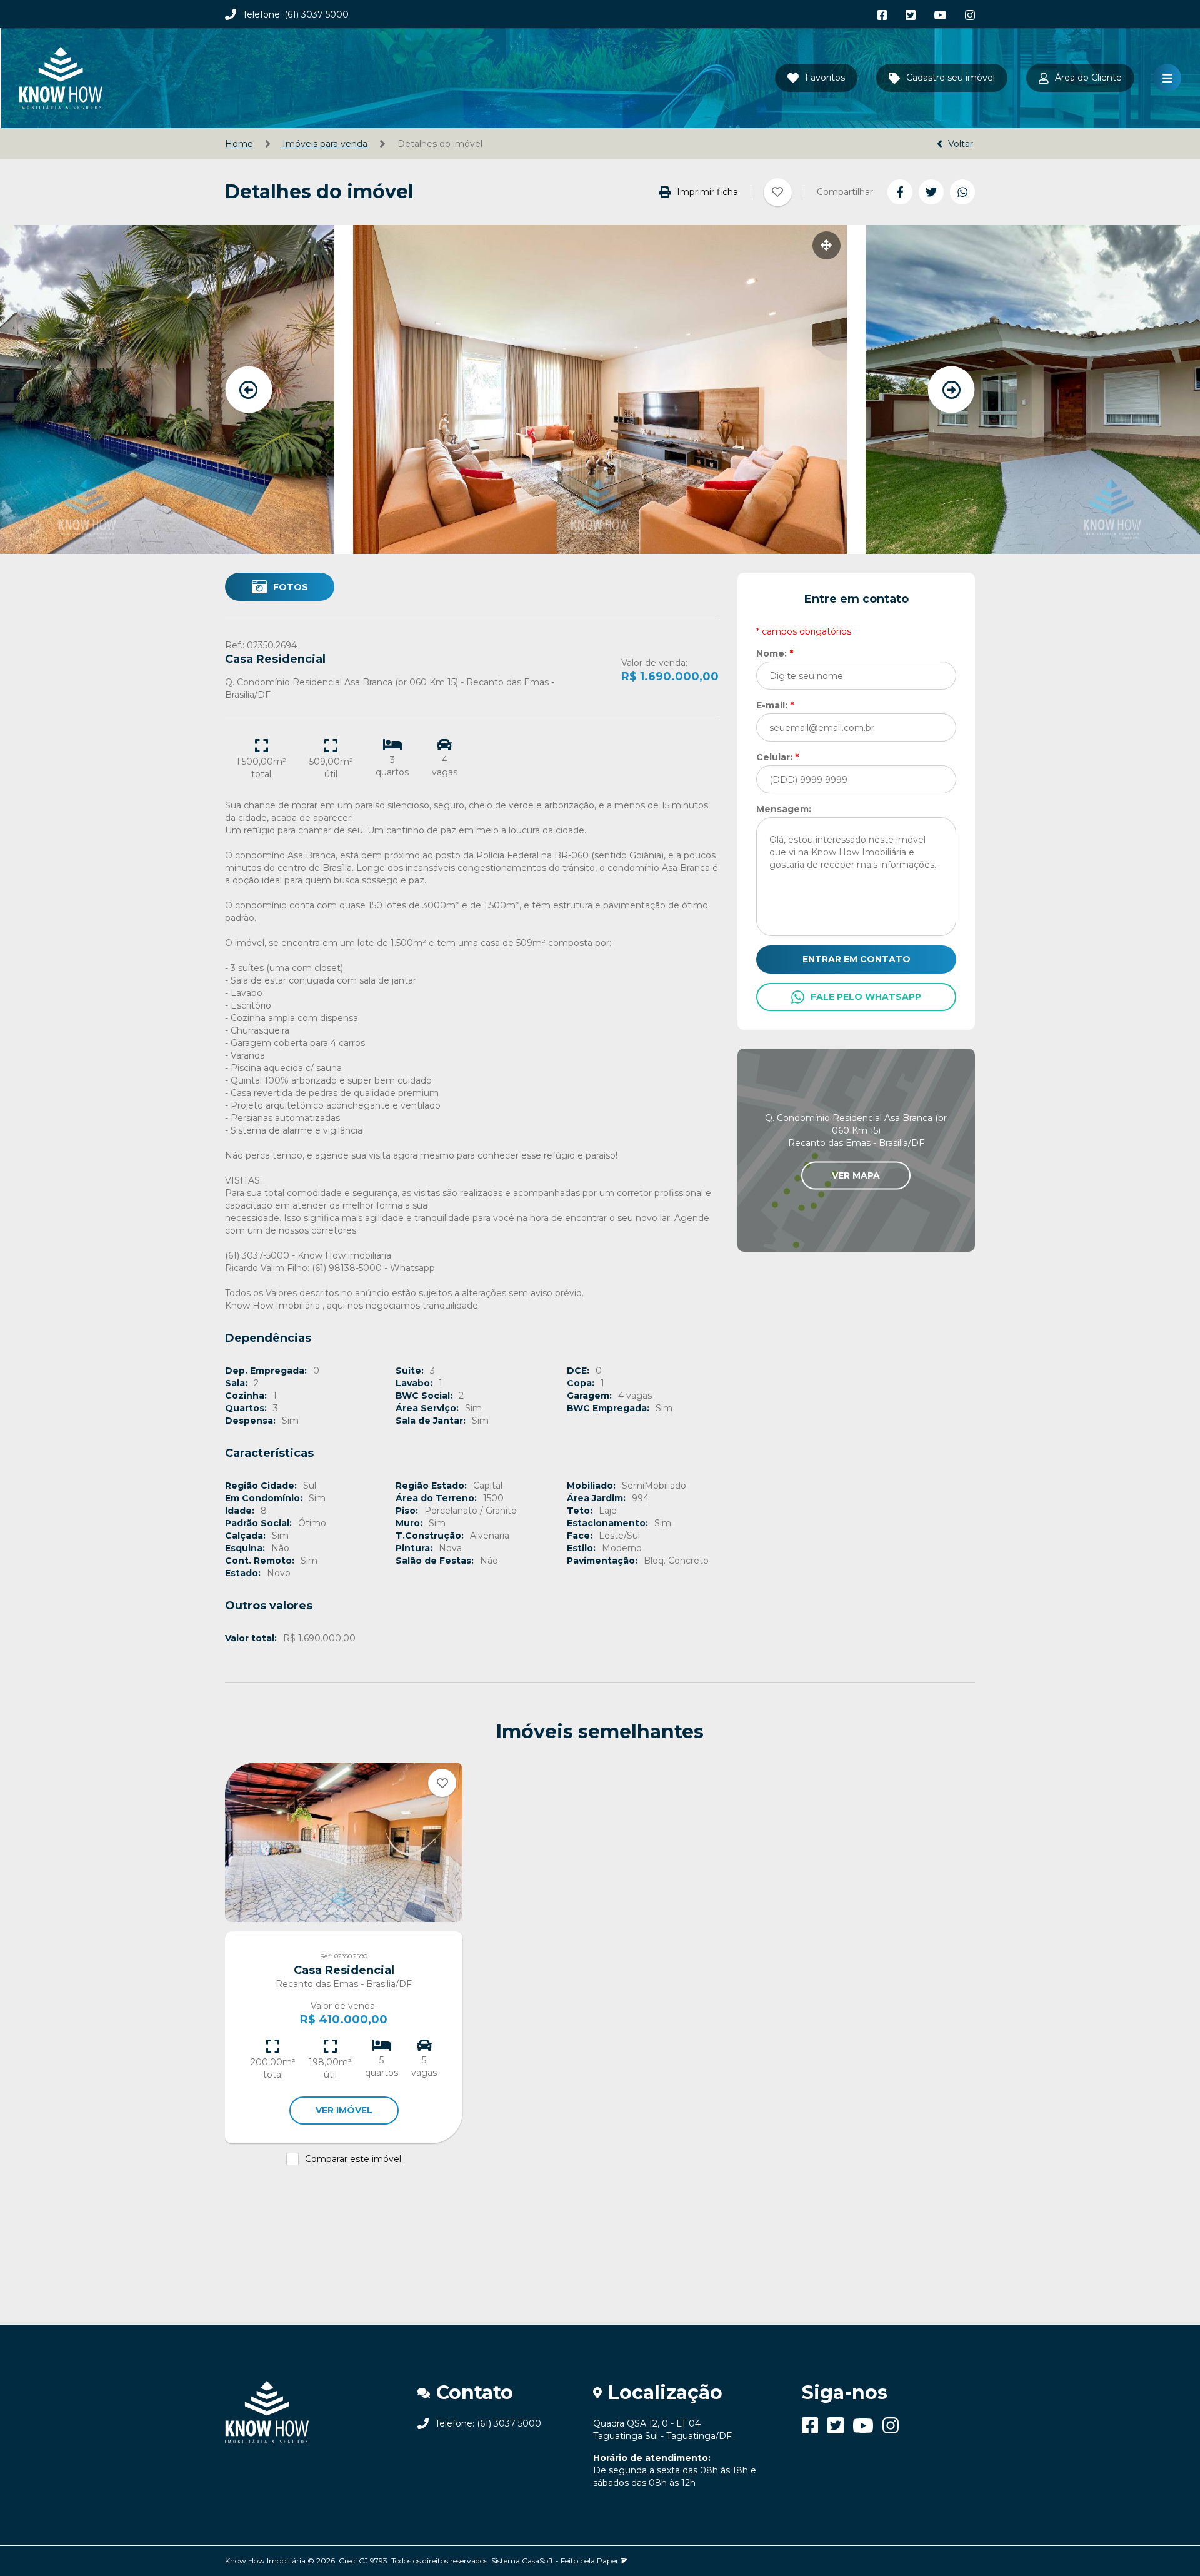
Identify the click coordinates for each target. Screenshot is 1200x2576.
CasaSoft (538, 2561)
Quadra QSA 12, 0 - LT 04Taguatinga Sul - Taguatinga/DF (662, 2430)
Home (239, 144)
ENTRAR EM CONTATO (857, 959)
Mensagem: (784, 809)
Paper (609, 2561)
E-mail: (775, 705)
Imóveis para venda (325, 144)
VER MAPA (856, 1175)
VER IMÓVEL (344, 2110)
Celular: (777, 757)
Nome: (775, 653)
